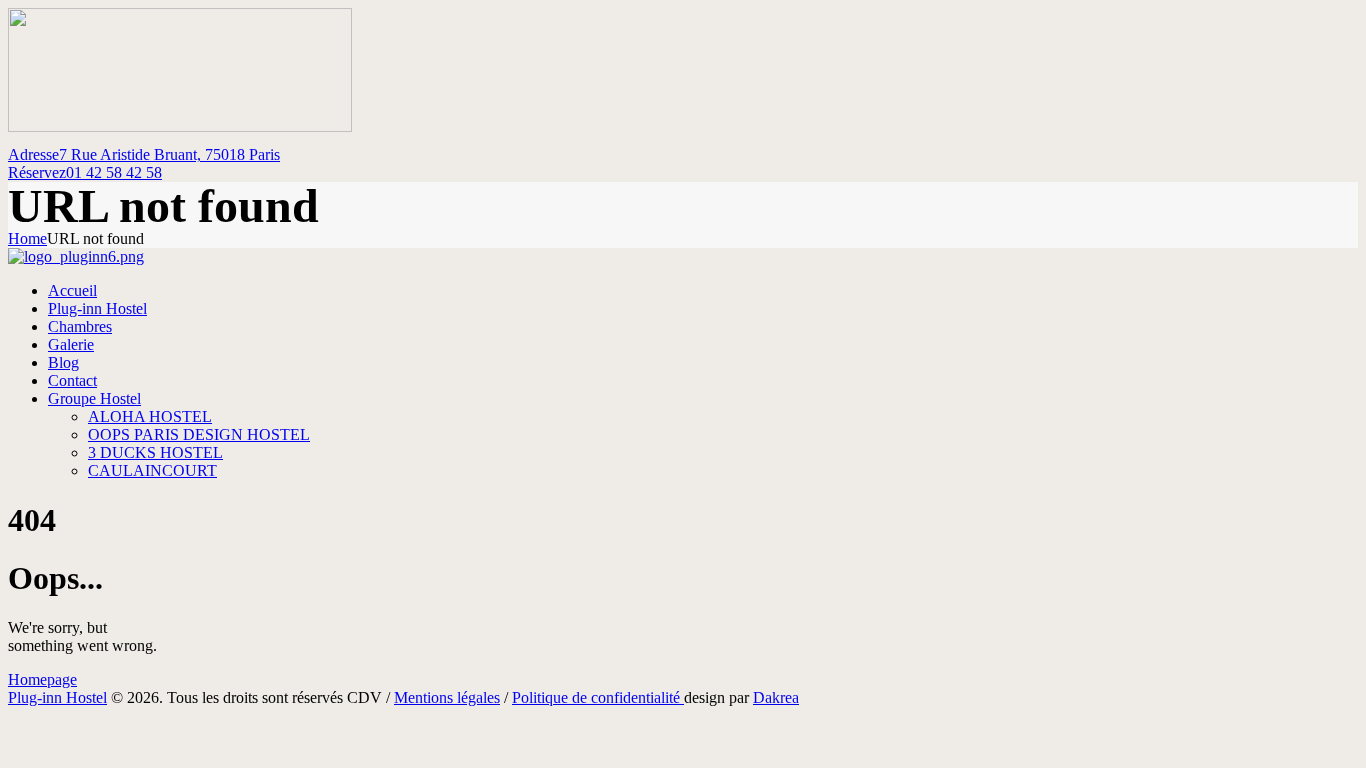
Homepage (42, 679)
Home (27, 238)
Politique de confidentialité (598, 697)
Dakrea (776, 697)
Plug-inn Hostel (57, 697)
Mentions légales (447, 697)
